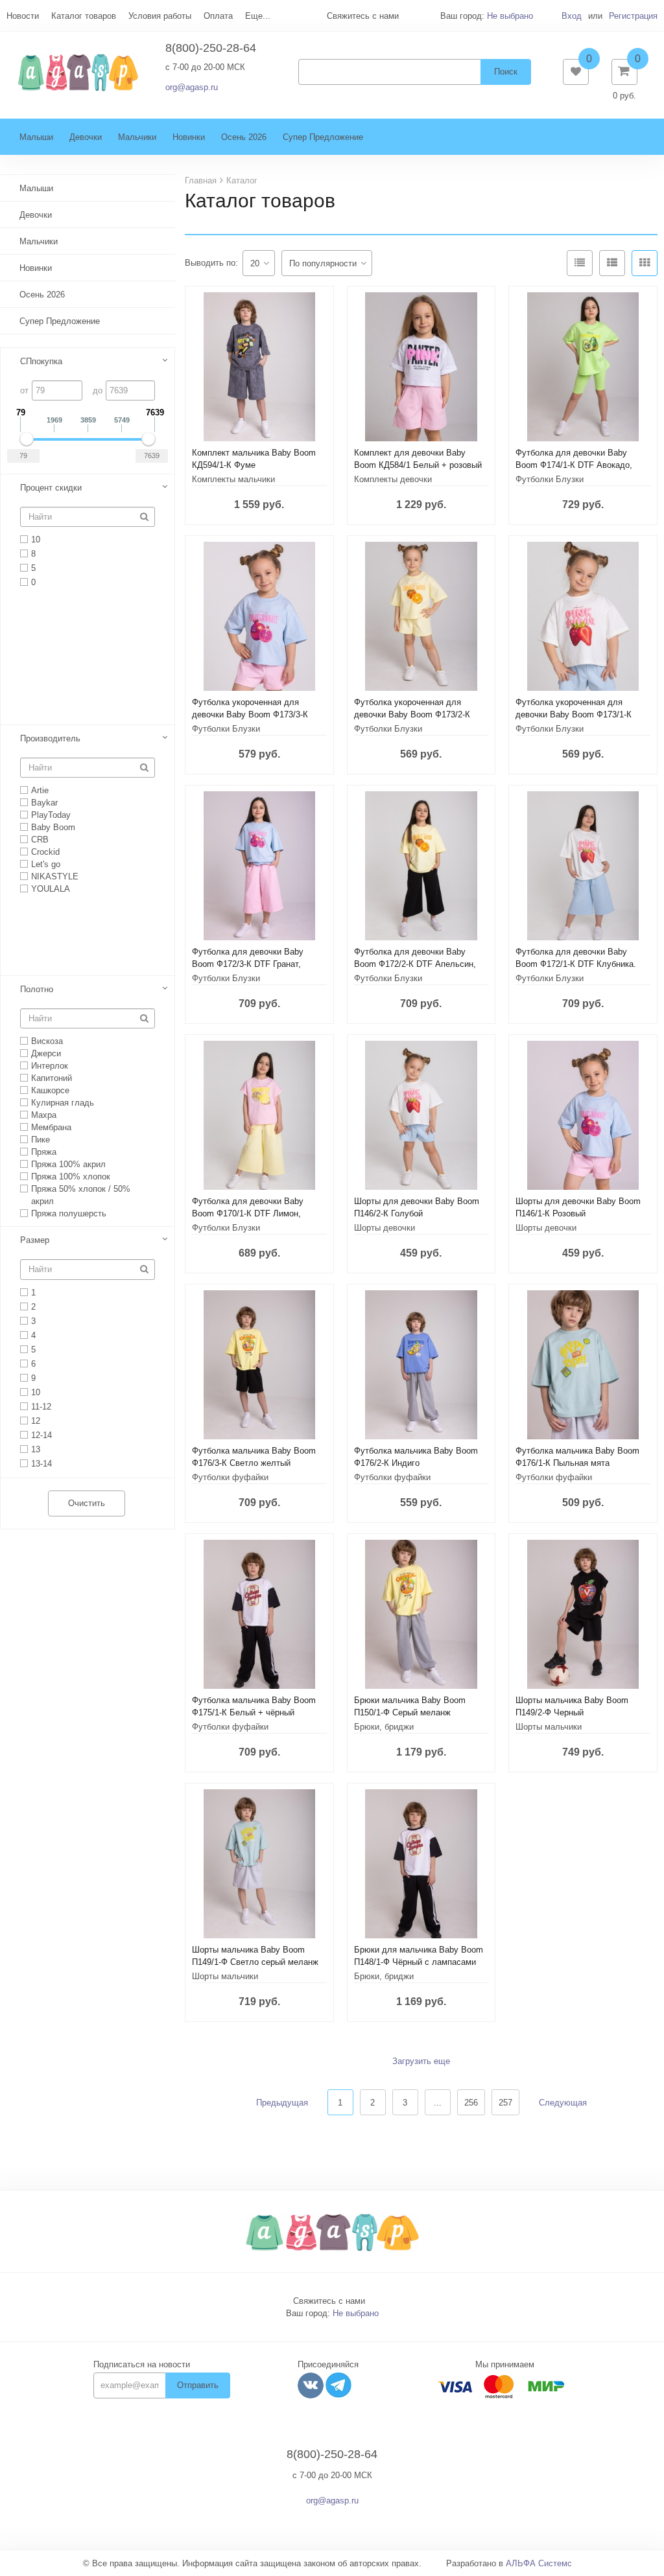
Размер (35, 1240)
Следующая (563, 2103)
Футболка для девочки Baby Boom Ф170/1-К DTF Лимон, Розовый (248, 1213)
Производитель (50, 738)
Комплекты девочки (393, 479)
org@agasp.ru (192, 87)
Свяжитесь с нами (329, 2301)
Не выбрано (510, 16)
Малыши (36, 137)
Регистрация (633, 16)
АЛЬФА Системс (539, 2563)
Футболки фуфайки (230, 1477)
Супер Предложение (323, 137)
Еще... (258, 16)
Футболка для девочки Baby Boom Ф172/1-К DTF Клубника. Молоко (576, 964)
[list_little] (580, 263)
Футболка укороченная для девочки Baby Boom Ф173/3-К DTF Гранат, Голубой (250, 714)
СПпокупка (41, 361)
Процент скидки (51, 488)
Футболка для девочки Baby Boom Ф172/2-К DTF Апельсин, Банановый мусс (415, 964)
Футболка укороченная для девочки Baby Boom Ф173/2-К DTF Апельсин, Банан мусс (412, 714)
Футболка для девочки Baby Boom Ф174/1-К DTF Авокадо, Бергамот (574, 465)
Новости (23, 16)
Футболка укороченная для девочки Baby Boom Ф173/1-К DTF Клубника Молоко (574, 714)
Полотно (37, 989)
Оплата (218, 16)
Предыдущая (282, 2103)
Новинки (189, 137)
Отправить (198, 2385)
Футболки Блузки (550, 479)
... (438, 2103)
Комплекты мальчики (233, 479)
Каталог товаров (84, 16)
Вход (572, 16)
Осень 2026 (244, 137)
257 (505, 2103)
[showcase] (645, 263)
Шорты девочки (385, 1228)
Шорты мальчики (549, 1727)
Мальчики (137, 137)
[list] (612, 263)
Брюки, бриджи (384, 1727)
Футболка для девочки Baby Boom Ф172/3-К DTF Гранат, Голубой (248, 964)
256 (471, 2103)
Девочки (86, 137)
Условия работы (160, 16)
